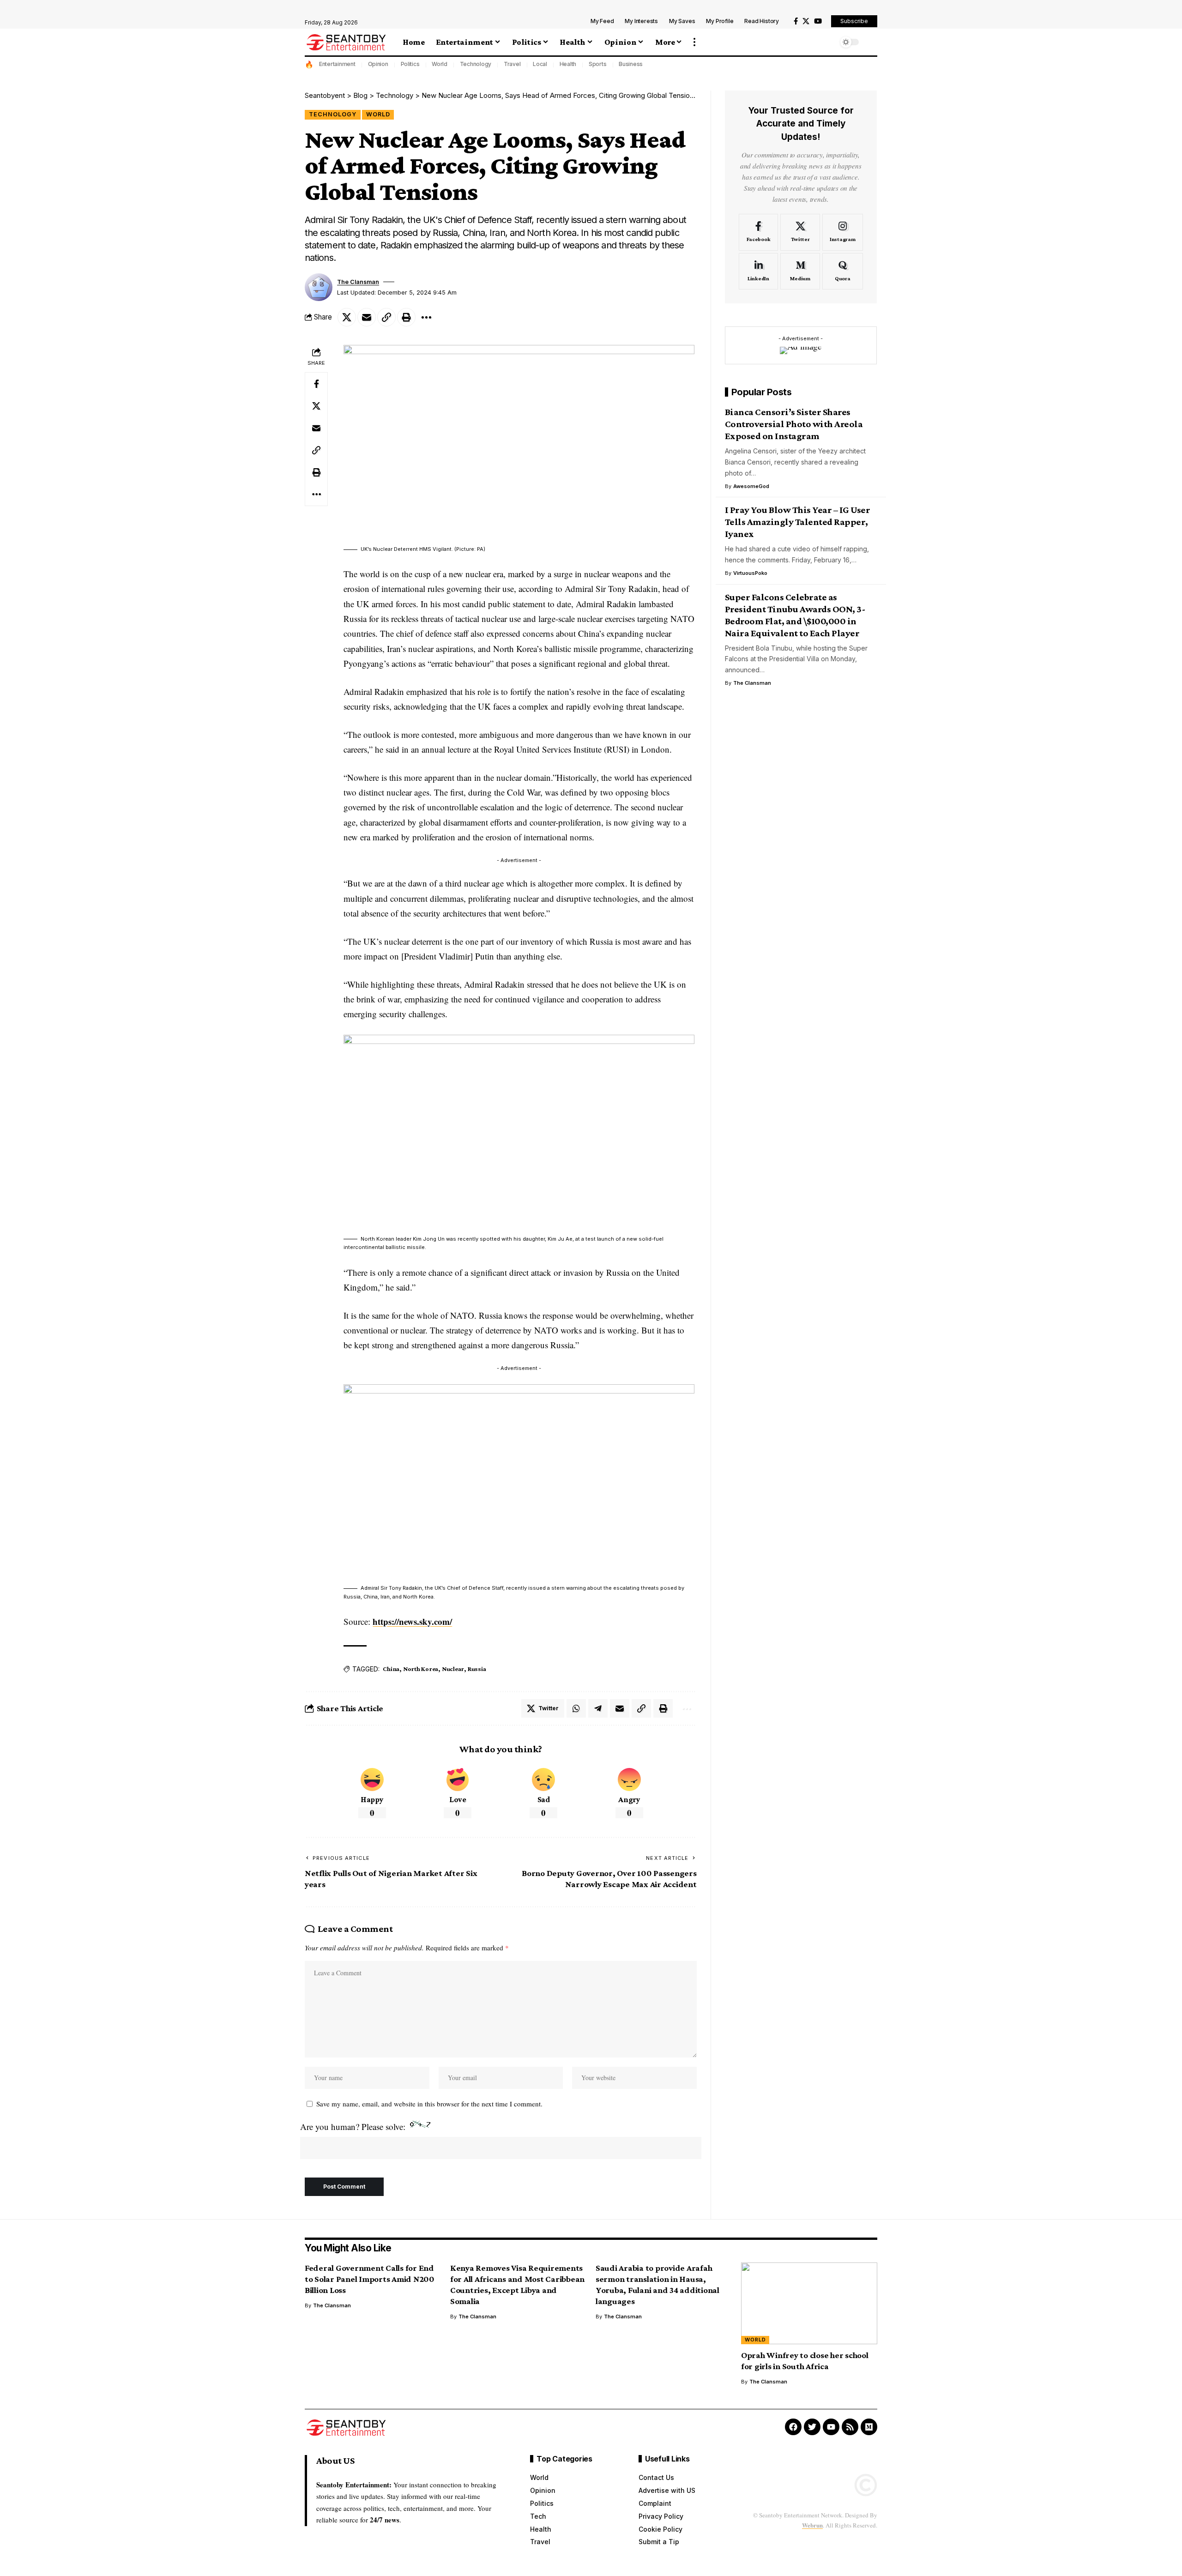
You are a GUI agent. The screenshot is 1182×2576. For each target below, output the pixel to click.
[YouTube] (818, 21)
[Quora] (843, 271)
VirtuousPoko (750, 573)
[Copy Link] (386, 317)
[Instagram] (843, 232)
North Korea (421, 1669)
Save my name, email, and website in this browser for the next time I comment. (429, 2104)
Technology (476, 64)
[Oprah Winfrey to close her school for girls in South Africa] (809, 2303)
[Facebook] (796, 21)
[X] (806, 21)
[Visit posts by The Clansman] (319, 287)
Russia (477, 1669)
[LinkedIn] (759, 271)
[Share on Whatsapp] (576, 1708)
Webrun (812, 2525)
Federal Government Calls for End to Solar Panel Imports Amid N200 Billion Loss (370, 2279)
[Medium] (800, 271)
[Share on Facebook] (316, 384)
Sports (598, 64)
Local (540, 64)
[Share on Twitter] (347, 317)
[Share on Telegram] (598, 1708)
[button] (694, 42)
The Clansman (358, 282)
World (440, 64)
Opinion (378, 64)
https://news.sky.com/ (412, 1621)
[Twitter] (800, 232)
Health (568, 64)
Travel (512, 64)
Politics (410, 64)
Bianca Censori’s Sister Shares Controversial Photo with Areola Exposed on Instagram (794, 424)
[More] (426, 317)
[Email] (367, 317)
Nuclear (453, 1669)
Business (631, 64)
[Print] (406, 317)
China (391, 1669)
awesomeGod (751, 486)
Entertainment (337, 64)
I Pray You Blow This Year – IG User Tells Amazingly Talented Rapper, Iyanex (798, 522)
